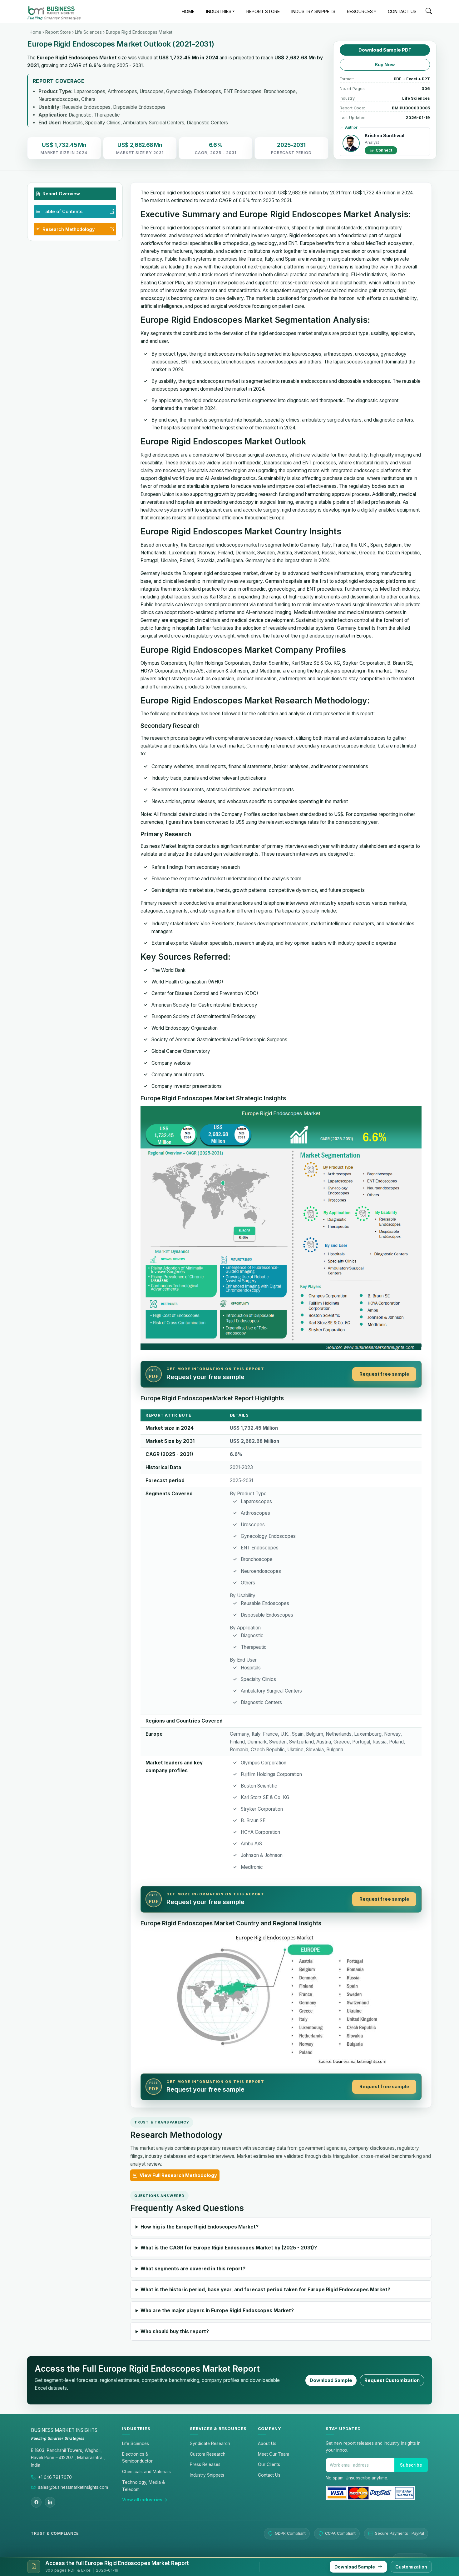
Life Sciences (88, 32)
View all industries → (145, 2500)
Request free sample (384, 1374)
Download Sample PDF (385, 50)
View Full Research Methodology (178, 2175)
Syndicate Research (210, 2443)
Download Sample (331, 2380)
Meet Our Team (274, 2454)
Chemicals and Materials (146, 2472)
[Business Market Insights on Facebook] (36, 2502)
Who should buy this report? (175, 2331)
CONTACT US (402, 11)
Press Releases (205, 2464)
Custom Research (208, 2454)
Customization (411, 2567)
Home (35, 32)
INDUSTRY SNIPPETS (313, 11)
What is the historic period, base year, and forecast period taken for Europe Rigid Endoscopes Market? (265, 2290)
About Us (267, 2443)
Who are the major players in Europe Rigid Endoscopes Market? (217, 2311)
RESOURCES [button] (360, 11)
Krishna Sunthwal (385, 135)
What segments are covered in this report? (193, 2269)
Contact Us (269, 2475)
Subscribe (411, 2465)
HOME (188, 11)
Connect (383, 150)
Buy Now (385, 65)
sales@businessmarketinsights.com (73, 2487)
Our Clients (269, 2464)
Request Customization (392, 2380)
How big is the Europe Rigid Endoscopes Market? (200, 2227)
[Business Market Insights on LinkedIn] (50, 2502)
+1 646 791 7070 (55, 2477)
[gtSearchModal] (429, 12)
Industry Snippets (207, 2475)
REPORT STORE (263, 11)
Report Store (58, 32)
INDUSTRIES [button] (219, 11)
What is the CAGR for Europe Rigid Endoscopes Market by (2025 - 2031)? (229, 2248)
